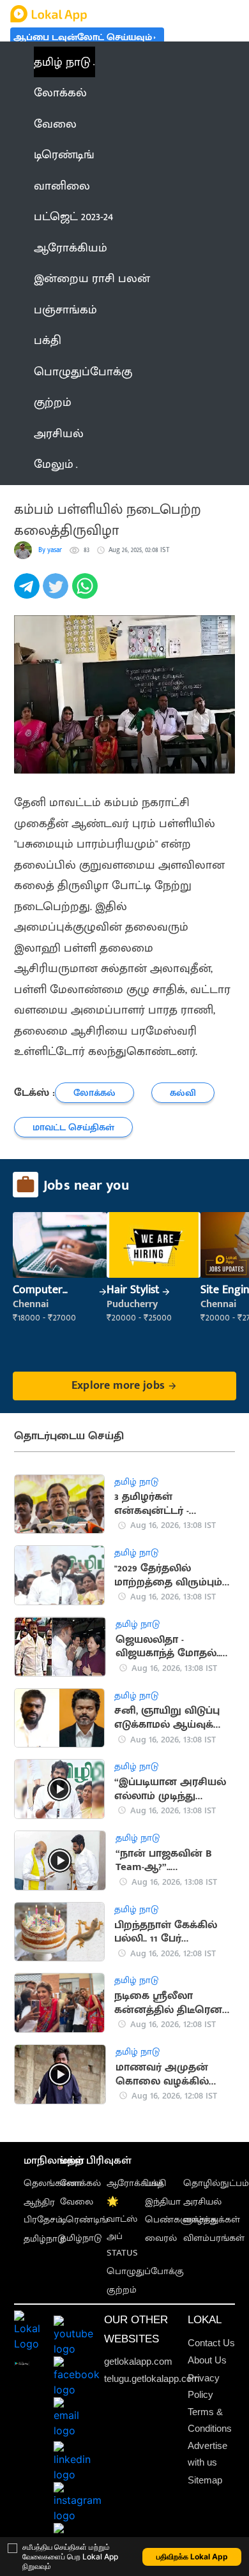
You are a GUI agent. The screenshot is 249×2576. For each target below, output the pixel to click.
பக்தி (155, 2183)
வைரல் (161, 2238)
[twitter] (57, 593)
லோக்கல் (80, 2183)
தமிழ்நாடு (44, 2239)
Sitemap (205, 2480)
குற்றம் (122, 2290)
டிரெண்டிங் (84, 2220)
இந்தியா (163, 2202)
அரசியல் (202, 2202)
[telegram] (28, 593)
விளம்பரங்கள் (214, 2238)
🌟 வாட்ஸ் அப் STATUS (122, 2228)
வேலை (77, 2202)
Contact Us (211, 2343)
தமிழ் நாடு (62, 62)
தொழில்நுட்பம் (216, 2183)
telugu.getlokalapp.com (152, 2378)
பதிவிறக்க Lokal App (192, 2557)
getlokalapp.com (138, 2361)
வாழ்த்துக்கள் (212, 2220)
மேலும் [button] (54, 464)
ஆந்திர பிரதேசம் (43, 2211)
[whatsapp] (87, 593)
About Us (207, 2360)
